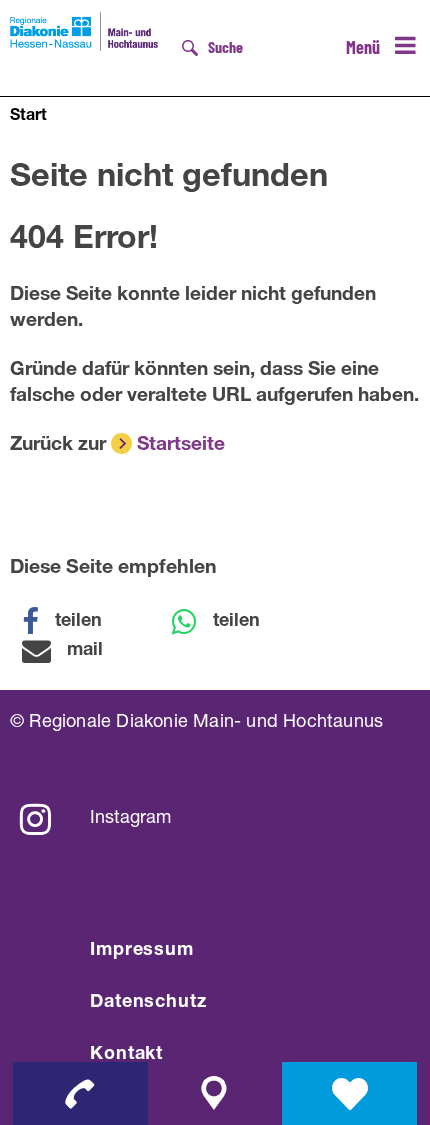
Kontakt (126, 1055)
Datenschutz (148, 1003)
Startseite (181, 445)
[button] (75, 622)
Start (28, 117)
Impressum (142, 951)
